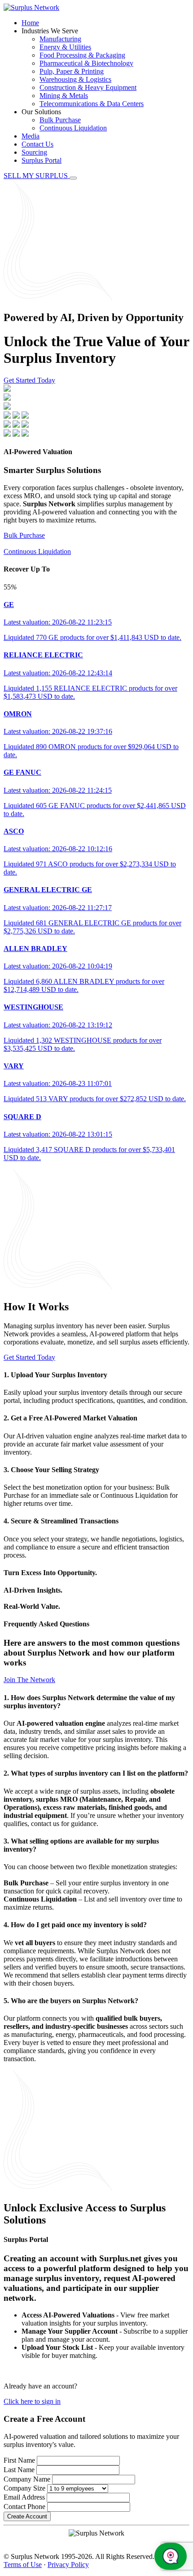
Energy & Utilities (65, 47)
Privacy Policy (68, 2565)
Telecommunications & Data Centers (92, 104)
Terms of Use (23, 2565)
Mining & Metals (64, 96)
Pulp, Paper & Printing (72, 71)
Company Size (24, 2488)
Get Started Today (29, 380)
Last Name (19, 2470)
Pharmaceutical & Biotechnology (86, 63)
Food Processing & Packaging (82, 55)
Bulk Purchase (60, 120)
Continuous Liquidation (73, 128)
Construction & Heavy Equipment (88, 87)
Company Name (27, 2479)
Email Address (24, 2497)
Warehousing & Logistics (75, 79)
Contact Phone (24, 2507)
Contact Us (37, 144)
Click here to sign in (32, 2401)
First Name (19, 2460)
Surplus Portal (42, 160)
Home (30, 23)
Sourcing (34, 152)
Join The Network (29, 1680)
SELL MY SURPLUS (37, 176)
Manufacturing (60, 39)
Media (31, 136)
